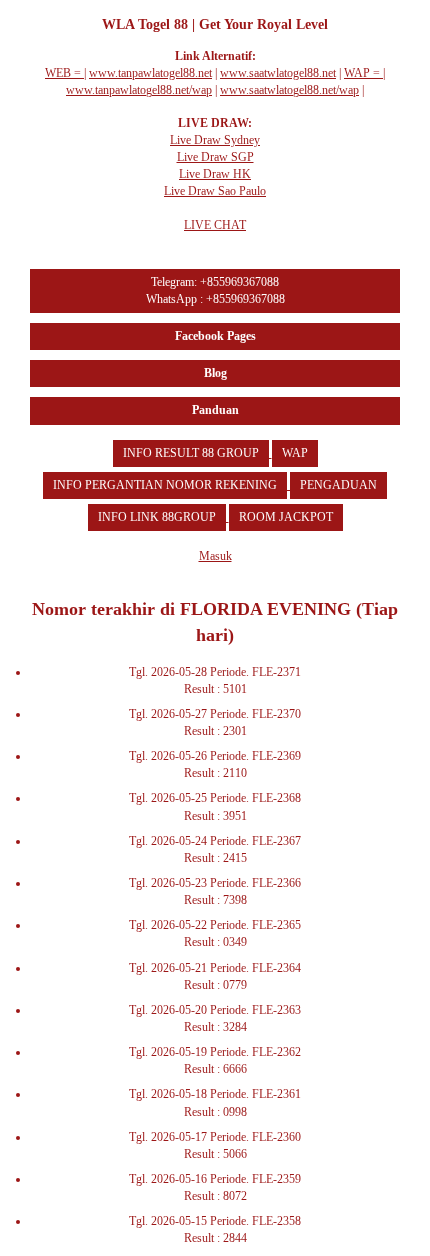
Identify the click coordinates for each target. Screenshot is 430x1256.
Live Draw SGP (215, 157)
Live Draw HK (215, 174)
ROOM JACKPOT (286, 517)
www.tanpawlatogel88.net (150, 73)
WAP (295, 453)
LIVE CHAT (215, 225)
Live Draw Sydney (215, 140)
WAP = (363, 73)
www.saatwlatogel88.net (278, 73)
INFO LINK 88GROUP (157, 517)
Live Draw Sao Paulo (215, 191)
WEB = (64, 73)
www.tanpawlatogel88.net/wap (139, 90)
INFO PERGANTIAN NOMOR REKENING (165, 485)
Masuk (215, 556)
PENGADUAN (338, 485)
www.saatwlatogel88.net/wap (289, 90)
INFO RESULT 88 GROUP (191, 453)
